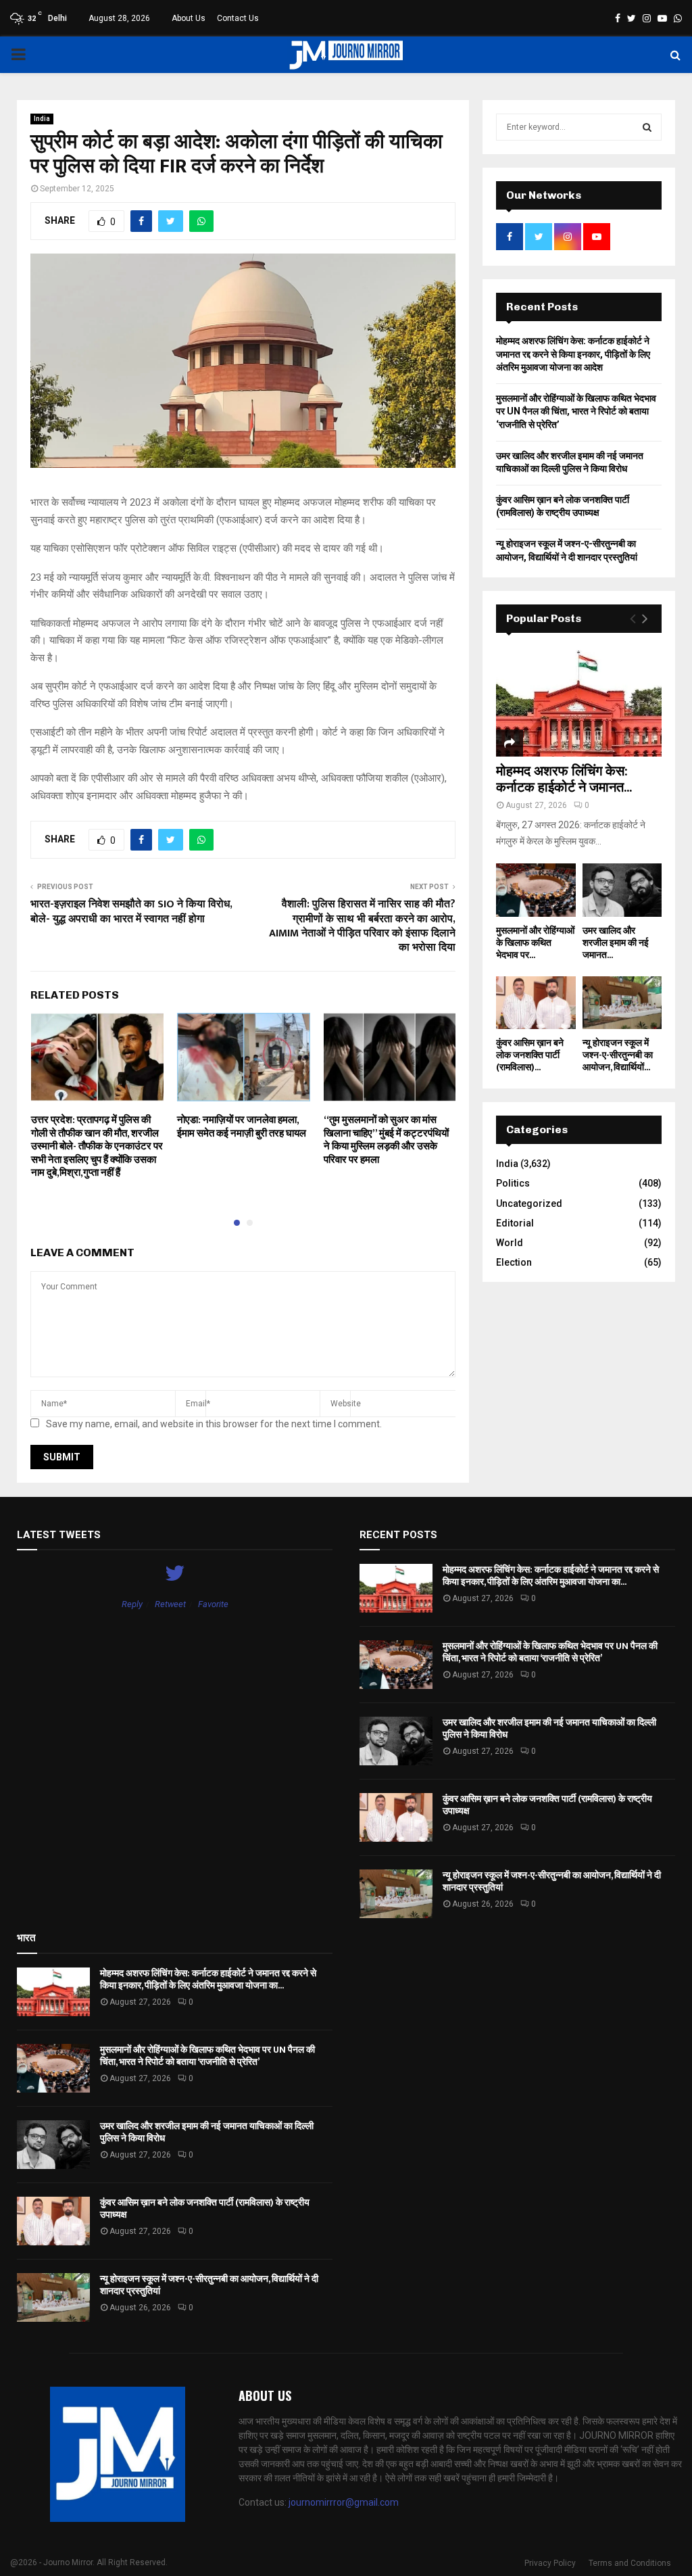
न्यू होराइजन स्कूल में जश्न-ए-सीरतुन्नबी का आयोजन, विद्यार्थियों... (618, 1055)
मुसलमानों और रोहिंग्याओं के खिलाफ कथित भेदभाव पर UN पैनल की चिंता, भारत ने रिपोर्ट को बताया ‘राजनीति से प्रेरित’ (576, 411)
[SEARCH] (647, 127)
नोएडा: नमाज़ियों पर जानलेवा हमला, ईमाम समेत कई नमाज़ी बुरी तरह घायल (242, 1127)
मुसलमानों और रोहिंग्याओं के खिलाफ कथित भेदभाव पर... (535, 943)
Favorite (213, 1604)
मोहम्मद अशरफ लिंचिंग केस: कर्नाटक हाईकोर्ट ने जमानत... (564, 780)
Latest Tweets (59, 1535)
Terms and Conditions (630, 2563)
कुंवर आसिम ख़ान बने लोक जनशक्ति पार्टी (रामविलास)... (530, 1055)
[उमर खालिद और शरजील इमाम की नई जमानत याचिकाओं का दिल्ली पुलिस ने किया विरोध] (622, 890)
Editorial (515, 1223)
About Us (189, 18)
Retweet (170, 1604)
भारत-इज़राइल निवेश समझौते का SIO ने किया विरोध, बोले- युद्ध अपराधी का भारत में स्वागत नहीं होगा (131, 911)
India (42, 119)
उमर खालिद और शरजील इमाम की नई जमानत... (616, 943)
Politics (513, 1183)
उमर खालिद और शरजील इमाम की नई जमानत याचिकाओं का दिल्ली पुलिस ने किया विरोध (549, 1728)
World (510, 1243)
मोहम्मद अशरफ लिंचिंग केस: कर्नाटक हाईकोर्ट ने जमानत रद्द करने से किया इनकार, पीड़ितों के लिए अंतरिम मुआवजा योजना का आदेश (573, 354)
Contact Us (238, 18)
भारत (26, 1938)
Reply (132, 1604)
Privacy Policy (550, 2563)
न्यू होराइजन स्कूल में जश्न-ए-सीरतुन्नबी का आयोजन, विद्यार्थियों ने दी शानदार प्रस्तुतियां (552, 1881)
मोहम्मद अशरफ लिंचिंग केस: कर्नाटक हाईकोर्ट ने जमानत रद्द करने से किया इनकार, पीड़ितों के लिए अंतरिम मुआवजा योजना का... (551, 1576)
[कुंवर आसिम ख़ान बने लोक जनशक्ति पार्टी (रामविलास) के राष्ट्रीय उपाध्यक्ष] (536, 1003)
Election (514, 1262)
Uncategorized (529, 1203)
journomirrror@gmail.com (344, 2502)
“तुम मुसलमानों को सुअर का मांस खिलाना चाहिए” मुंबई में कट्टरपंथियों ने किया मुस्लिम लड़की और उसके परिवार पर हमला (386, 1140)
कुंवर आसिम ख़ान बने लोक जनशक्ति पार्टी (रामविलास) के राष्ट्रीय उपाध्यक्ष (547, 1805)
